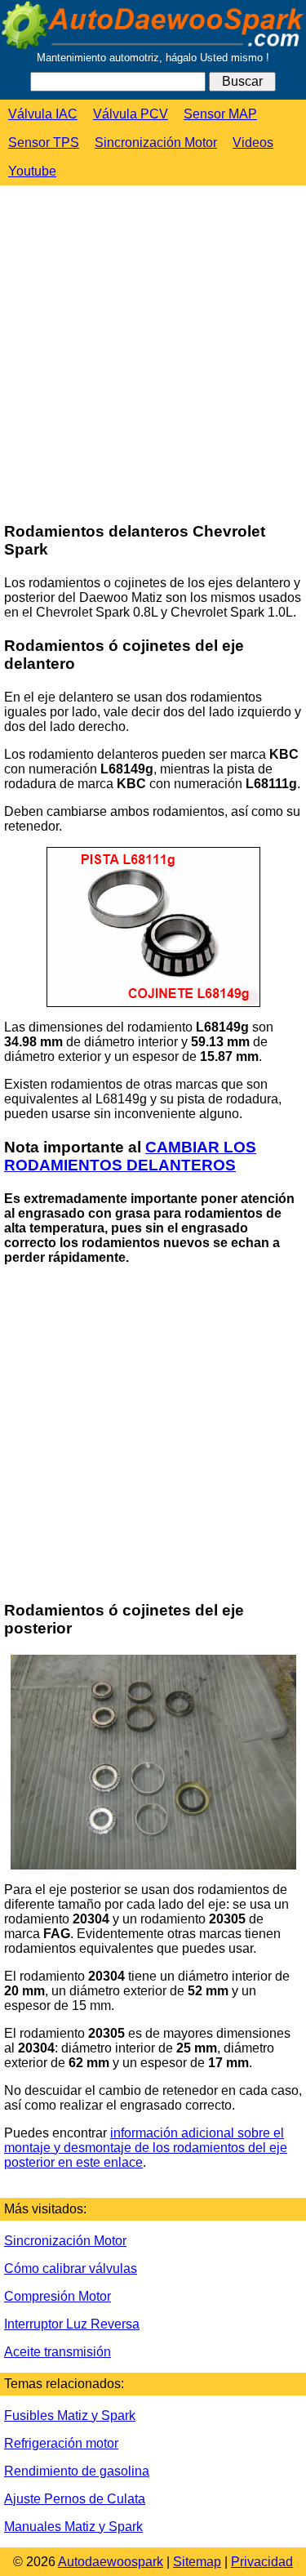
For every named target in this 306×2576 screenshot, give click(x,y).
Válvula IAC (43, 114)
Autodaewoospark (111, 2562)
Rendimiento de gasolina (77, 2471)
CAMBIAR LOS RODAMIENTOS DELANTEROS (130, 1156)
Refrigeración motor (61, 2443)
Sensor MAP (220, 114)
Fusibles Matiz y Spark (70, 2416)
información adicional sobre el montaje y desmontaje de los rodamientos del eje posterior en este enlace (146, 2148)
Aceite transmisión (58, 2352)
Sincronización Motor (156, 143)
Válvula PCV (131, 114)
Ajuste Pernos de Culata (75, 2499)
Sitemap (197, 2562)
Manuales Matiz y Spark (73, 2527)
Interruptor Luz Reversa (72, 2324)
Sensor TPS (44, 143)
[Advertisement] (153, 355)
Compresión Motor (58, 2296)
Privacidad (262, 2562)
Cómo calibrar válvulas (71, 2268)
